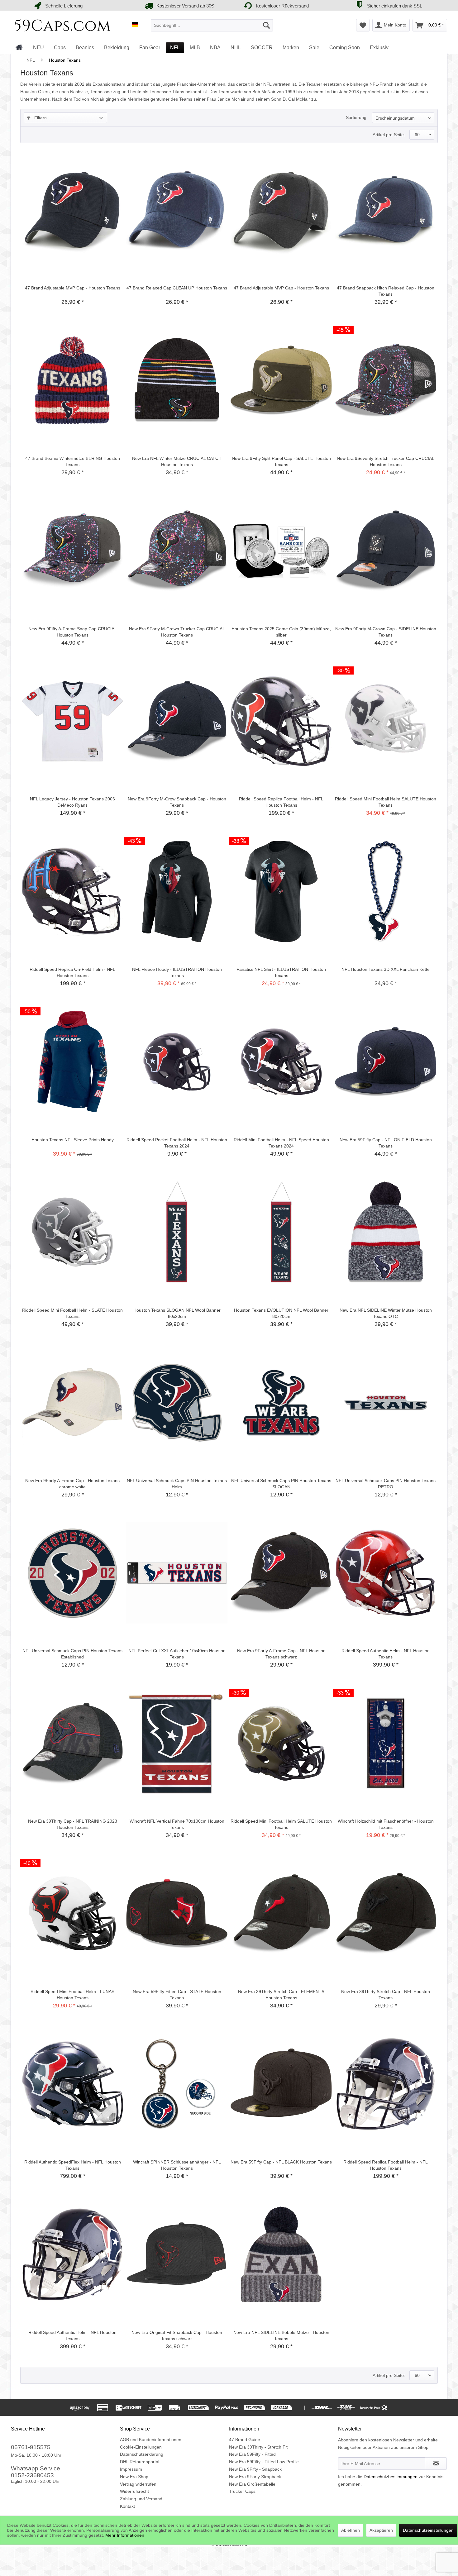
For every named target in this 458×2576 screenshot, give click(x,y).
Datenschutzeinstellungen (428, 2530)
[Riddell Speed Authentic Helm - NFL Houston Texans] (386, 1573)
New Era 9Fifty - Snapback (255, 2469)
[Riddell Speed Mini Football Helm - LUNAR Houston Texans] (72, 1914)
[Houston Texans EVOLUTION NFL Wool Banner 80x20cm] (281, 1232)
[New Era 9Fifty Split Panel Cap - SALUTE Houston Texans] (281, 380)
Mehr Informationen (125, 2535)
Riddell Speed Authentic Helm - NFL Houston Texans (386, 1654)
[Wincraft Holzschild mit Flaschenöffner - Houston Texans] (386, 1743)
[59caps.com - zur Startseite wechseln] (63, 27)
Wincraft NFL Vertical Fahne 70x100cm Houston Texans (177, 1824)
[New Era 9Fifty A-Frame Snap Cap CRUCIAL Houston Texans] (72, 551)
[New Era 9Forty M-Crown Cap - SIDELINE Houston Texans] (386, 551)
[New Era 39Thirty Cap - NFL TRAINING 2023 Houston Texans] (72, 1743)
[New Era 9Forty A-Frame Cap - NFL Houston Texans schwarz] (281, 1573)
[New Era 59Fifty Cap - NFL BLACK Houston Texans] (281, 2084)
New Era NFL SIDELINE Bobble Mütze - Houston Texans (281, 2335)
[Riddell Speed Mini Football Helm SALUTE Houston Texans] (386, 721)
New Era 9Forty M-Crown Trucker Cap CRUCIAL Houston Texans (177, 632)
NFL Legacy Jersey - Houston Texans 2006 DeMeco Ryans (72, 802)
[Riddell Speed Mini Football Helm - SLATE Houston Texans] (72, 1232)
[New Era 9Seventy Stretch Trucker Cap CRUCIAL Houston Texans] (386, 380)
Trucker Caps (242, 2491)
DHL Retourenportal (140, 2462)
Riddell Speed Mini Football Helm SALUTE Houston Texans (386, 802)
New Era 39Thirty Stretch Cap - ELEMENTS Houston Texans (281, 1995)
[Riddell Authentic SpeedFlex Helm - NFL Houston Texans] (72, 2084)
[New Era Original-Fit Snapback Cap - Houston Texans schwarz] (177, 2254)
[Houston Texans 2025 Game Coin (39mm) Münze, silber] (281, 551)
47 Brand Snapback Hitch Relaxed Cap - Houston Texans (386, 291)
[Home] (19, 47)
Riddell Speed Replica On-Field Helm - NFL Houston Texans (72, 972)
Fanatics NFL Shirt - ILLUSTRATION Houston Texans (281, 972)
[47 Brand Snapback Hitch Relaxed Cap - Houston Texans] (386, 210)
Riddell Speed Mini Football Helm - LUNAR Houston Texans (73, 1995)
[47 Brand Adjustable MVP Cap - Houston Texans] (72, 210)
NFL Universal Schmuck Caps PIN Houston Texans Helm (177, 1484)
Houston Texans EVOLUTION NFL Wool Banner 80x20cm (281, 1313)
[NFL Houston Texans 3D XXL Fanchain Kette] (386, 891)
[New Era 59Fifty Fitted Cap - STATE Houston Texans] (177, 1914)
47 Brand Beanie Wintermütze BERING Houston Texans (73, 461)
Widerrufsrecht (134, 2491)
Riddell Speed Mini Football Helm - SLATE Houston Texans (72, 1313)
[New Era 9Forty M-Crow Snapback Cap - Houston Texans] (177, 721)
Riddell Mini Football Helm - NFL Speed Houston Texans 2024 (281, 1143)
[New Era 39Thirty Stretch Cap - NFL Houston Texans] (386, 1914)
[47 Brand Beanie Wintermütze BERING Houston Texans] (72, 380)
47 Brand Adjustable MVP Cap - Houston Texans (73, 288)
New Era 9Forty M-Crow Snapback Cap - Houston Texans (177, 802)
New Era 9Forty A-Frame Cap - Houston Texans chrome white (72, 1484)
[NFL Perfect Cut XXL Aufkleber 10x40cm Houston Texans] (177, 1573)
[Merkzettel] (363, 25)
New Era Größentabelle (252, 2484)
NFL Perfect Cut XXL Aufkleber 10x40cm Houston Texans (177, 1654)
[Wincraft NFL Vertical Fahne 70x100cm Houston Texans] (177, 1743)
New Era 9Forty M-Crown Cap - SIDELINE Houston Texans (386, 632)
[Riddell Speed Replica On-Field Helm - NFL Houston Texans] (72, 891)
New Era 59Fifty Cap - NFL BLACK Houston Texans (281, 2162)
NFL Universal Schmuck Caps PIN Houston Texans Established (72, 1654)
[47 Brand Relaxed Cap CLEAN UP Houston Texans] (177, 210)
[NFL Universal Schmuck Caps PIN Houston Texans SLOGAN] (281, 1403)
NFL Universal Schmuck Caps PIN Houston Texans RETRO (386, 1484)
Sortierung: (357, 117)
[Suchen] (266, 25)
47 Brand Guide (245, 2440)
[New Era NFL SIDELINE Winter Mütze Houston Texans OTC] (386, 1232)
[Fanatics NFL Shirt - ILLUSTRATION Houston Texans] (281, 891)
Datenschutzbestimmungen (391, 2477)
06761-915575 (31, 2447)
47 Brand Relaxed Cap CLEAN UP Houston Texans (177, 288)
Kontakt (127, 2506)
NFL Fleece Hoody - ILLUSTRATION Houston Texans (177, 972)
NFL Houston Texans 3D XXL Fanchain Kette (386, 969)
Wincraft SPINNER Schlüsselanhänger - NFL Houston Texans (177, 2165)
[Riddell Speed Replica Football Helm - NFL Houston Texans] (281, 721)
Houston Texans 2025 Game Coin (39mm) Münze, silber (281, 632)
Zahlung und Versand (141, 2499)
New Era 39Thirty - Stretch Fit (258, 2447)
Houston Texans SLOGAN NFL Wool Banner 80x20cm (177, 1313)
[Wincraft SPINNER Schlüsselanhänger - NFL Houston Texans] (177, 2084)
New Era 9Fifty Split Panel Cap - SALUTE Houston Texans (281, 461)
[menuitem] (212, 25)
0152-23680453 (32, 2475)
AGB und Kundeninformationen (151, 2440)
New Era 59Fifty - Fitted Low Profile (264, 2462)
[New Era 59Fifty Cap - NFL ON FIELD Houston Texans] (386, 1062)
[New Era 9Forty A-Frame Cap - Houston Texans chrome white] (72, 1403)
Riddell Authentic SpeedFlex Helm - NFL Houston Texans (73, 2165)
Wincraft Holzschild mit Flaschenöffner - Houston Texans (386, 1824)
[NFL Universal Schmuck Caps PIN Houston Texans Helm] (177, 1403)
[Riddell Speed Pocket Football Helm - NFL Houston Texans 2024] (177, 1062)
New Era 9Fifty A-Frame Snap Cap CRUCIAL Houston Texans (73, 632)
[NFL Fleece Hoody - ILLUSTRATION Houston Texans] (177, 891)
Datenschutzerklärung (142, 2454)
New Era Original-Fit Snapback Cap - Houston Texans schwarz (177, 2335)
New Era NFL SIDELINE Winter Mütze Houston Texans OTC (386, 1313)
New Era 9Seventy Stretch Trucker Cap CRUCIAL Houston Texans (386, 461)
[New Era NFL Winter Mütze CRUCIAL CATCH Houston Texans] (177, 380)
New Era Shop (134, 2477)
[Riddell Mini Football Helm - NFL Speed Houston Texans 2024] (281, 1062)
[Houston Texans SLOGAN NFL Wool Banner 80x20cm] (177, 1232)
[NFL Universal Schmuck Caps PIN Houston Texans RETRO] (386, 1403)
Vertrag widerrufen (138, 2484)
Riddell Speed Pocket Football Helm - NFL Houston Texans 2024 (177, 1143)
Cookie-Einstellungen (141, 2447)
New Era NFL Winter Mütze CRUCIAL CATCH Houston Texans (177, 461)
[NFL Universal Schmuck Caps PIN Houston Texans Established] (72, 1573)
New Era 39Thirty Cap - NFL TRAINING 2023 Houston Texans (73, 1824)
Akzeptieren (381, 2530)
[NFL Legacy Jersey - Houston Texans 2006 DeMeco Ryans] (72, 721)
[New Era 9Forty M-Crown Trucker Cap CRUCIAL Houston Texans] (177, 551)
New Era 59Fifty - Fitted (252, 2454)
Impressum (131, 2469)
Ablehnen (351, 2530)
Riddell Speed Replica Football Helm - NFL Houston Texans (281, 802)
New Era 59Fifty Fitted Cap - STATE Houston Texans (177, 1995)
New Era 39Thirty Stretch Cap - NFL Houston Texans (386, 1995)
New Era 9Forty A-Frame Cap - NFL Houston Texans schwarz (281, 1654)
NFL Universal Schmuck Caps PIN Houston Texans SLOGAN (281, 1484)
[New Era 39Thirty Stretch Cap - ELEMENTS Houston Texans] (281, 1914)
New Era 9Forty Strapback (255, 2477)
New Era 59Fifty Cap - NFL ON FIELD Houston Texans (386, 1143)
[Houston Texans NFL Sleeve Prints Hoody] (72, 1062)
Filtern (40, 118)
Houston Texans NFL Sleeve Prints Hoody (73, 1140)
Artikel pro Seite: (389, 135)
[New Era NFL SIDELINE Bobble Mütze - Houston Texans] (281, 2254)
